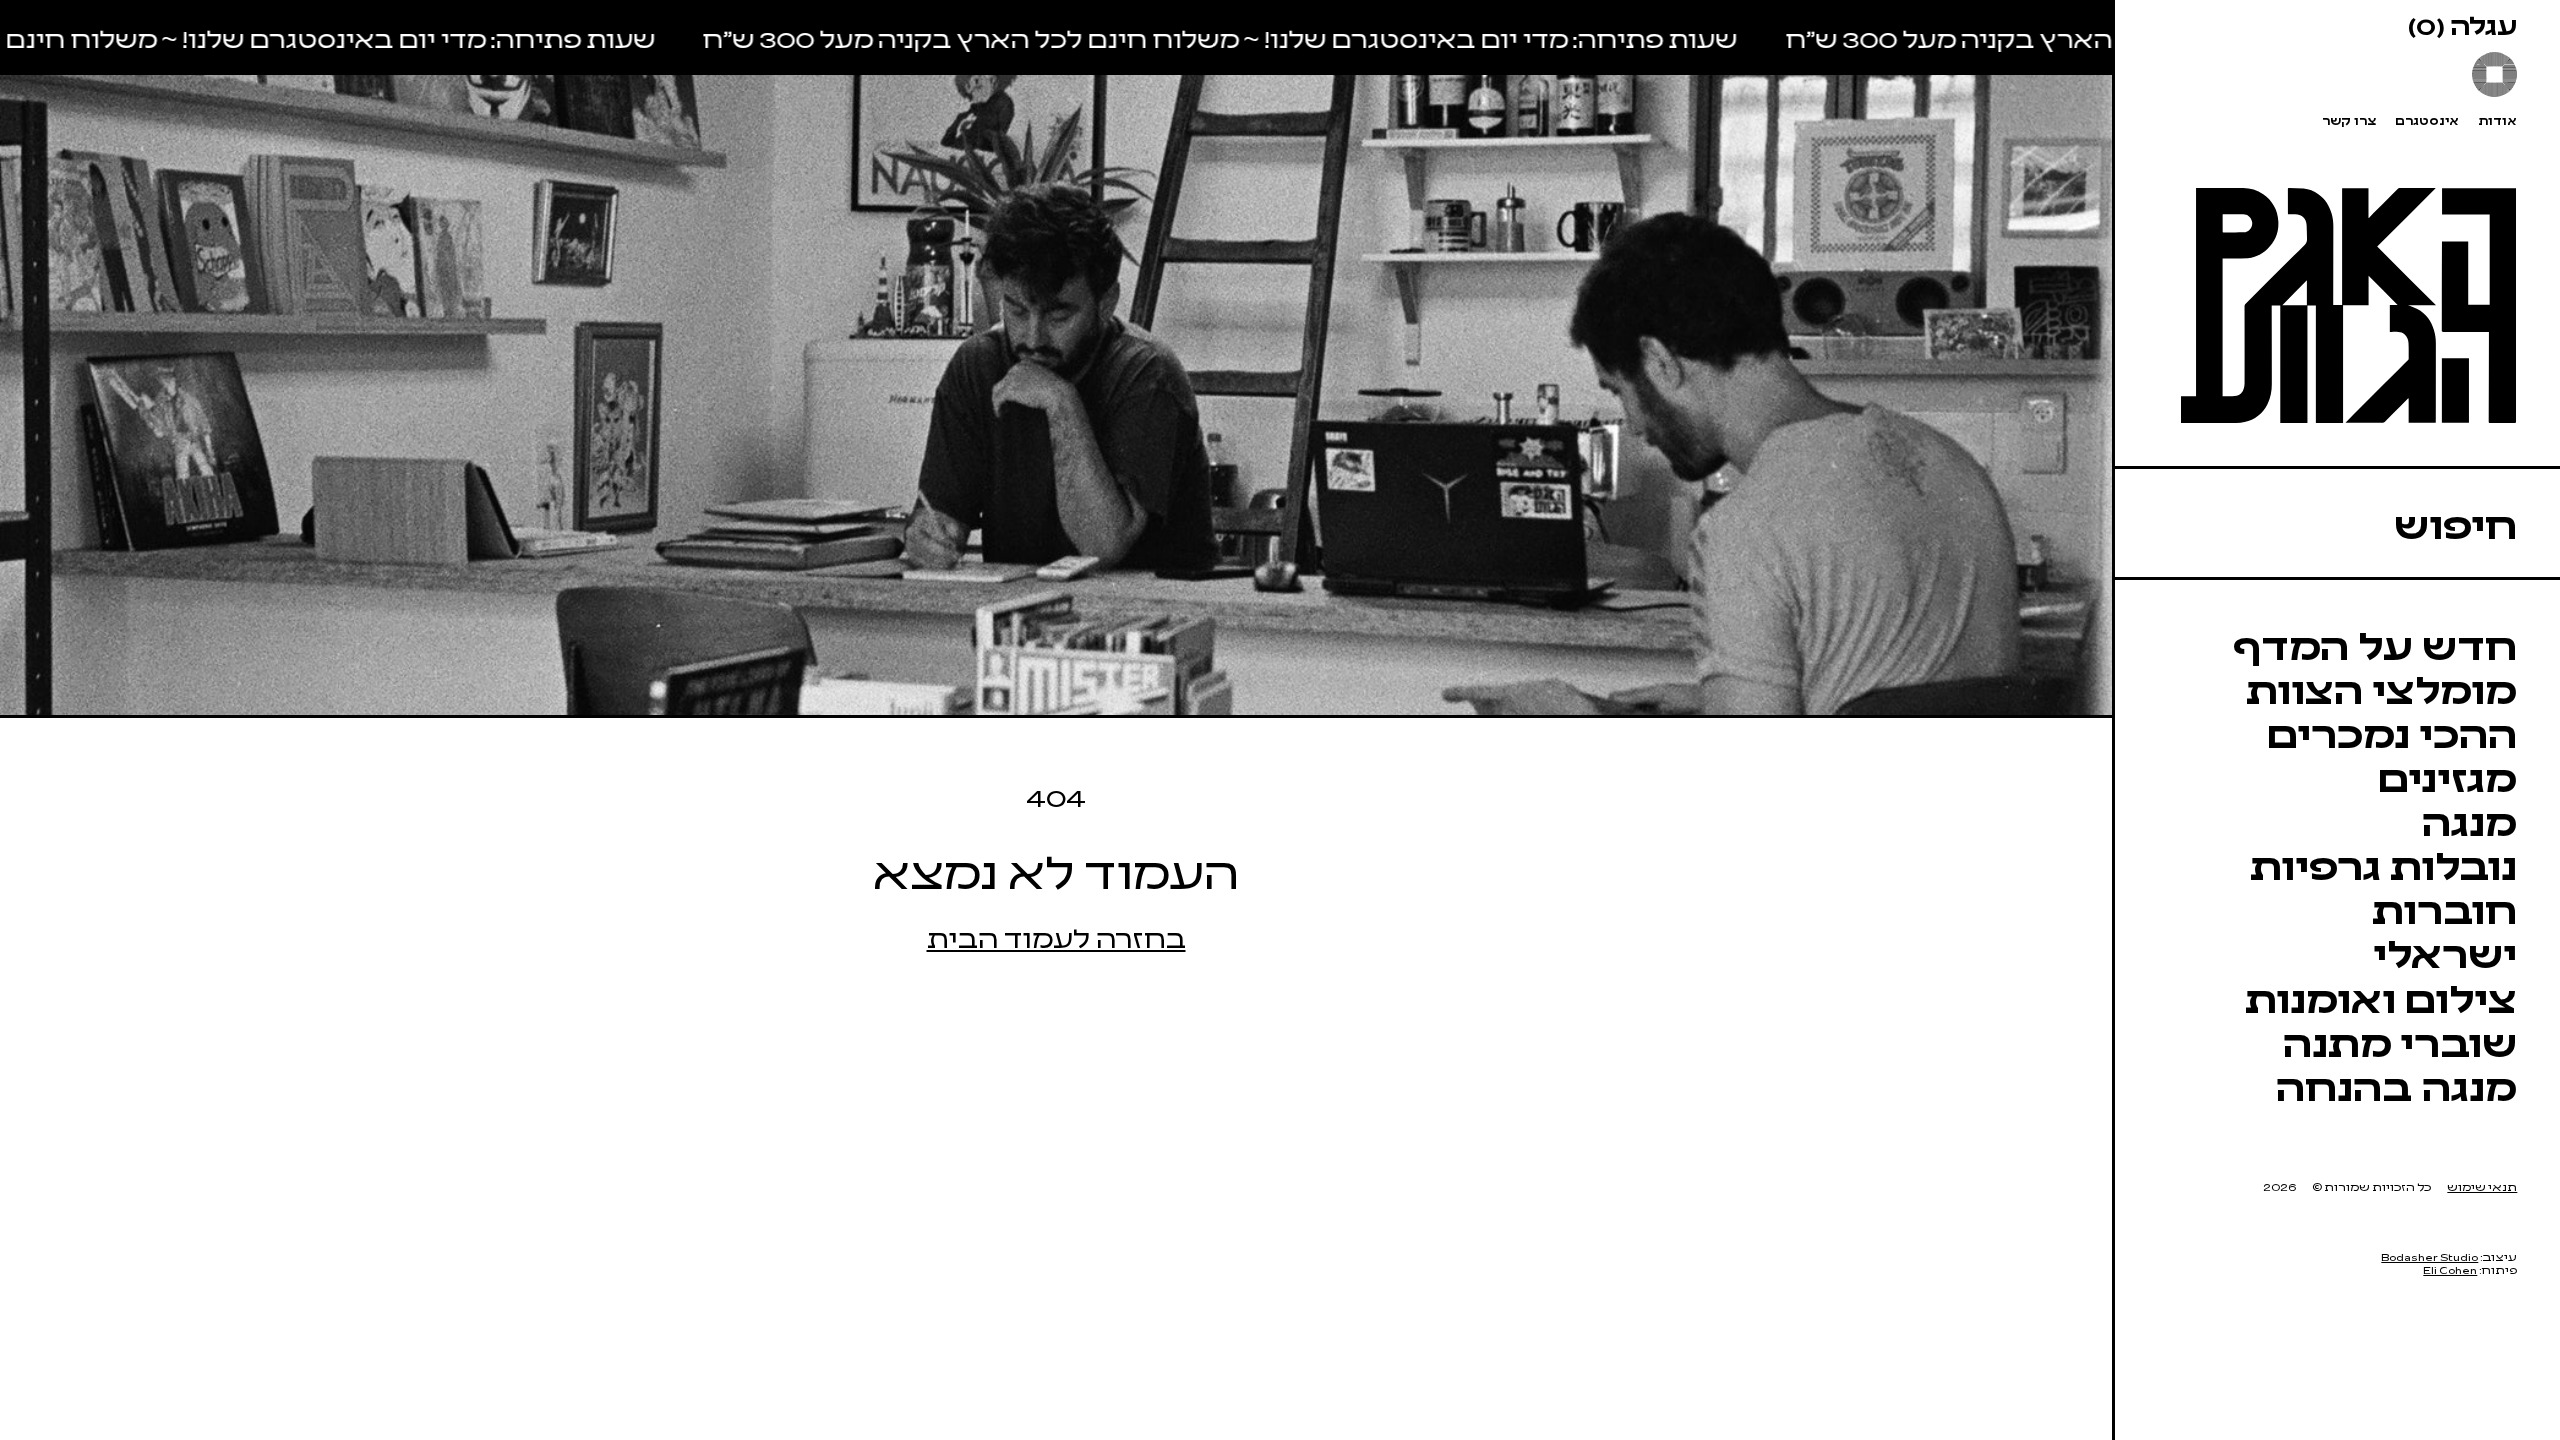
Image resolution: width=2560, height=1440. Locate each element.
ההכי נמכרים (2392, 731)
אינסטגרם (2427, 120)
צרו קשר (2349, 120)
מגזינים (2447, 775)
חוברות (2444, 907)
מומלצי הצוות (2381, 687)
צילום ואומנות (2381, 996)
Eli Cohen (2450, 1269)
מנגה (2469, 819)
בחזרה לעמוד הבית (1056, 936)
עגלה (2462, 24)
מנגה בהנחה (2396, 1084)
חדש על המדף (2375, 643)
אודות (2497, 120)
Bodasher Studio (2429, 1256)
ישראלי (2445, 951)
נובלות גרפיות (2383, 863)
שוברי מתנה (2400, 1040)
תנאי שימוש (2482, 1186)
